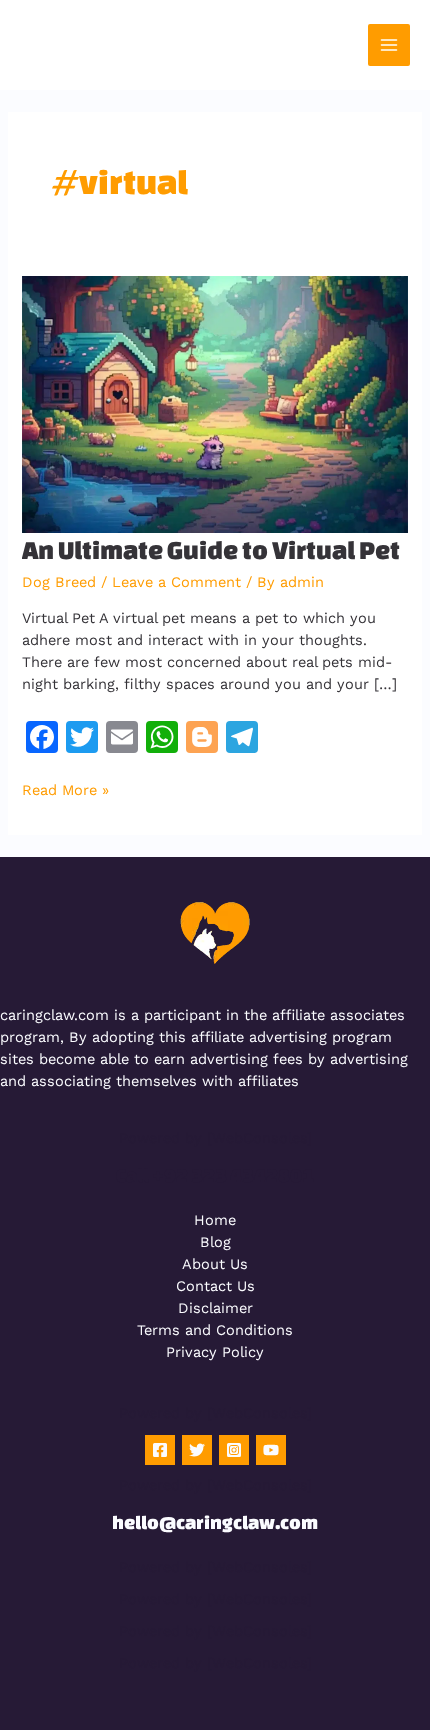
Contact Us (215, 1286)
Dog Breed (59, 582)
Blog (215, 1242)
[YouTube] (271, 1450)
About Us (215, 1264)
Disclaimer (215, 1308)
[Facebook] (160, 1450)
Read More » (65, 789)
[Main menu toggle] (389, 45)
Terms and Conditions (215, 1330)
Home (215, 1220)
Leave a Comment (176, 582)
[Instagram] (234, 1450)
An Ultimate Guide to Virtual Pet (211, 549)
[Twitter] (197, 1450)
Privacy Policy (215, 1352)
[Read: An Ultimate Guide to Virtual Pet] (214, 403)
